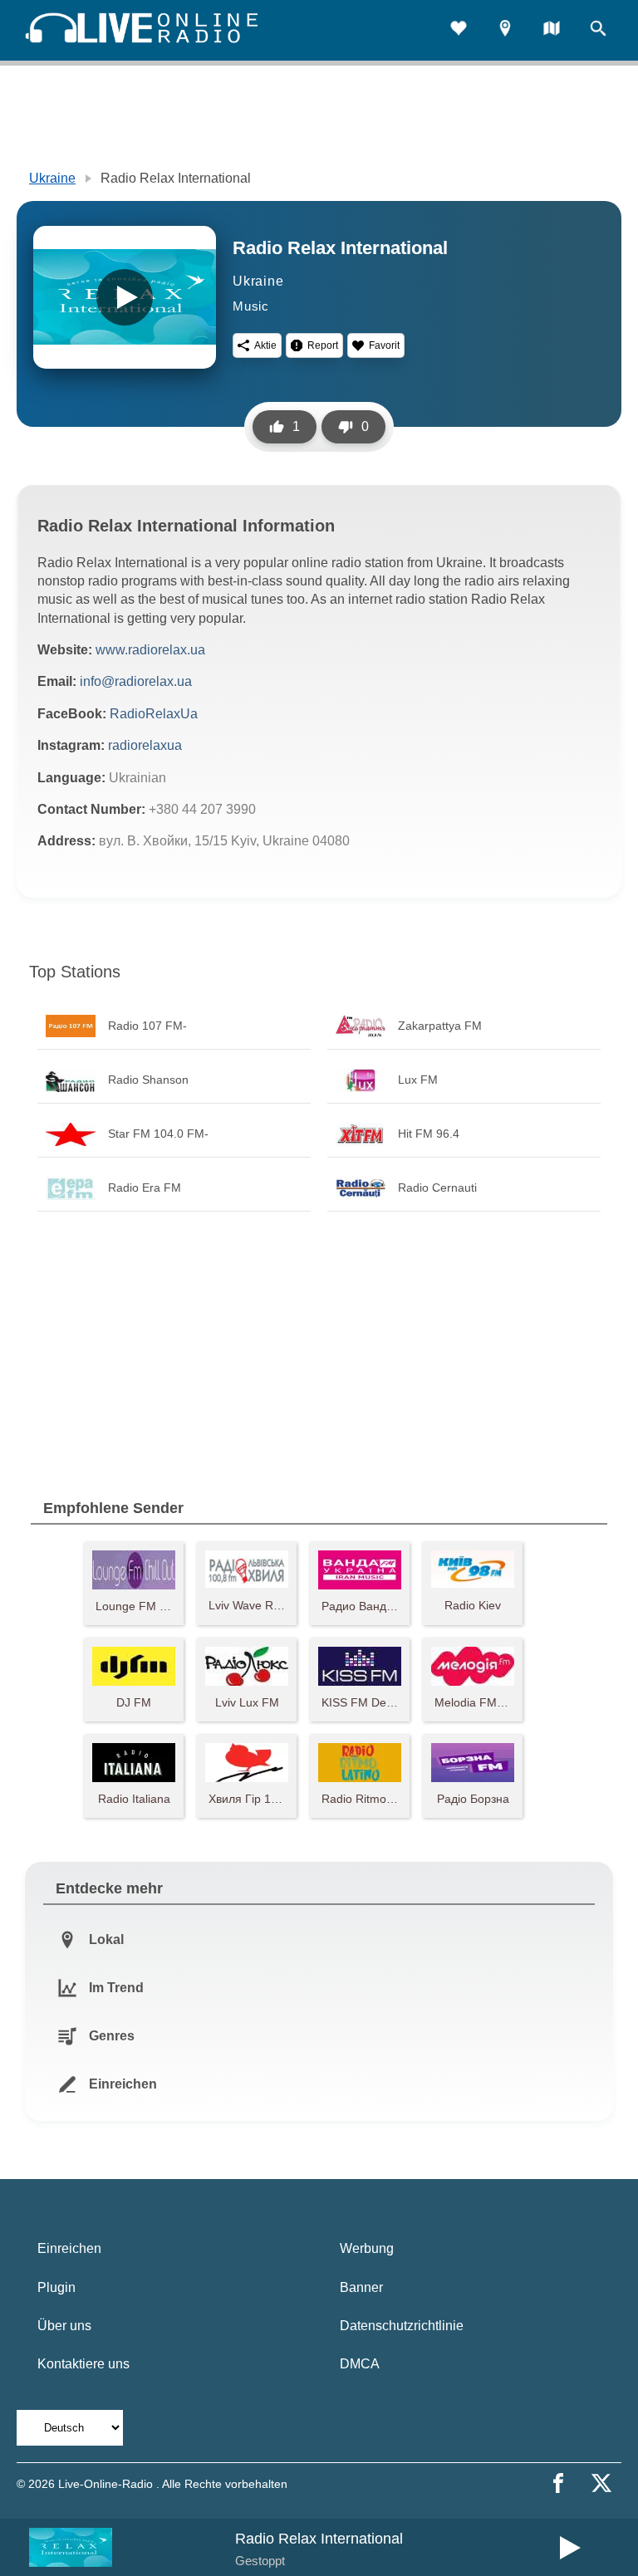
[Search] (598, 30)
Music (251, 306)
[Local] (505, 30)
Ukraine (52, 178)
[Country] (552, 30)
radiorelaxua (145, 745)
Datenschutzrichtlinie (402, 2326)
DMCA (360, 2364)
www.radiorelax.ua (150, 650)
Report (323, 345)
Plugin (56, 2287)
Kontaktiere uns (83, 2364)
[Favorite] (459, 30)
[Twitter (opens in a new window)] (601, 2483)
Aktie (265, 345)
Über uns (64, 2326)
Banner (361, 2287)
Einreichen (69, 2248)
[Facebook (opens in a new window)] (558, 2483)
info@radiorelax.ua (136, 681)
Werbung (367, 2248)
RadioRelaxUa (154, 714)
